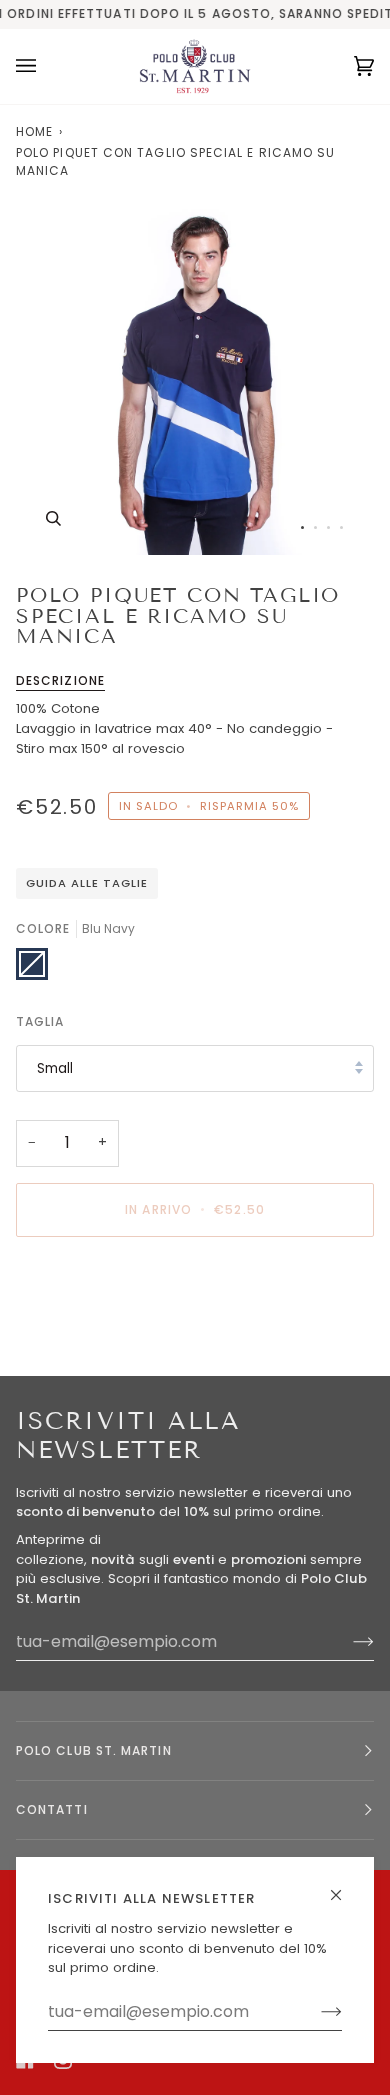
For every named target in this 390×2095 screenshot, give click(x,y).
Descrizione (60, 680)
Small (55, 1068)
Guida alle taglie (87, 883)
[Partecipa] (315, 2012)
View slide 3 (328, 527)
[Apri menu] (46, 66)
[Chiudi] (344, 1886)
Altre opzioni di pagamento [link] (106, 1328)
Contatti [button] (52, 1809)
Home (34, 131)
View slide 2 (315, 527)
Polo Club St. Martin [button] (94, 1750)
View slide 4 (341, 527)
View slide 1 (302, 527)
